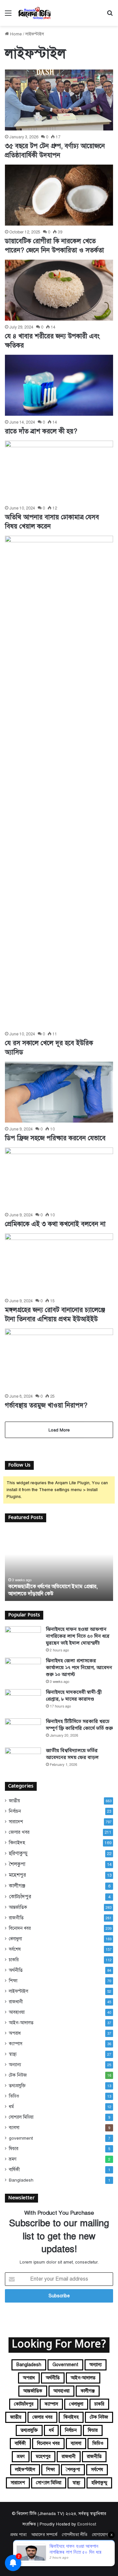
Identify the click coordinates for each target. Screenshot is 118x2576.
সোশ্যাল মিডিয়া (21, 2117)
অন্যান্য (15, 2065)
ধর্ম (11, 2107)
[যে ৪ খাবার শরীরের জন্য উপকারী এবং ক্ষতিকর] (59, 290)
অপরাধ (15, 2033)
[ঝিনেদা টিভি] (35, 13)
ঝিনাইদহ (17, 1843)
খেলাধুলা (15, 1939)
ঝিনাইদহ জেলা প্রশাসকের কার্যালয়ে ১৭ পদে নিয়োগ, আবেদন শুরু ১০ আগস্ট (79, 1668)
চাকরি (14, 1960)
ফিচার (14, 2149)
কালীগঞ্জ (17, 1886)
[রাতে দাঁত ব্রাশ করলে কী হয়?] (59, 385)
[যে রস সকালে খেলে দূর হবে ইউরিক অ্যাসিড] (59, 782)
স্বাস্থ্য (13, 2054)
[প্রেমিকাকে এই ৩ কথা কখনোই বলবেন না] (59, 1178)
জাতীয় (14, 1801)
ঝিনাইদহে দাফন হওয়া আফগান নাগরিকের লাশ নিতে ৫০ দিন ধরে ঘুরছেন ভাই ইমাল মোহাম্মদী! (78, 1637)
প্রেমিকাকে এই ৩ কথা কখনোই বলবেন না (55, 1224)
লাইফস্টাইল (19, 1991)
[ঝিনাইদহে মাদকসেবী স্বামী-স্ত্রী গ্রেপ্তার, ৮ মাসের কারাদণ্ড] (23, 1701)
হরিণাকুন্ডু (18, 1853)
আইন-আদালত (21, 2023)
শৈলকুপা (17, 1864)
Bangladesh (21, 2180)
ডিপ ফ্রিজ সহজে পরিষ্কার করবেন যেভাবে (55, 1138)
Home (15, 34)
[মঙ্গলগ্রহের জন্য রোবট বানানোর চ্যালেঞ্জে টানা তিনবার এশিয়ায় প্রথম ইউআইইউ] (59, 1264)
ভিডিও (14, 2096)
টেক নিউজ (18, 2075)
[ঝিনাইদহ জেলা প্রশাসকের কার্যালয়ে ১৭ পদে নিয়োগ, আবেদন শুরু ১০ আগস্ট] (23, 1670)
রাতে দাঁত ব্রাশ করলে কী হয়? (41, 431)
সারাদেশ (16, 1822)
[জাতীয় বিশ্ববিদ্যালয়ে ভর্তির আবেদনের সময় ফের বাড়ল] (23, 1760)
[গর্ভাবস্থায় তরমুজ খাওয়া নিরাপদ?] (59, 1359)
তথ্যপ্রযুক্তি (17, 2086)
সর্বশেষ (15, 1949)
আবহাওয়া (17, 2012)
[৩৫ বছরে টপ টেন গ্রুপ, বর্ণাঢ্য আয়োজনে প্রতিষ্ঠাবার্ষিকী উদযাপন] (59, 100)
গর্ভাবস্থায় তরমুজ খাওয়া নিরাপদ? (46, 1405)
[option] (59, 1565)
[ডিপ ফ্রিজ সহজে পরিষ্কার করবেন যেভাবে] (59, 1092)
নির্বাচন (15, 1811)
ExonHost (87, 2524)
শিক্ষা (13, 1981)
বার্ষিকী (14, 2170)
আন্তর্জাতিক (18, 1907)
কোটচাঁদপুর (20, 1897)
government (21, 2138)
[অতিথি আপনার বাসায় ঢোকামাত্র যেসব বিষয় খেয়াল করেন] (59, 471)
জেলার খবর (19, 1832)
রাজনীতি (16, 1918)
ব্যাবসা (14, 2128)
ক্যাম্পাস (16, 2044)
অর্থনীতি (16, 1970)
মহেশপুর (17, 1875)
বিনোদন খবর (20, 1928)
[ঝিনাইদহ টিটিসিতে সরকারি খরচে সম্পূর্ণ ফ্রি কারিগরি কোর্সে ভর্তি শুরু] (23, 1731)
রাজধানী (16, 2002)
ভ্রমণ (13, 2159)
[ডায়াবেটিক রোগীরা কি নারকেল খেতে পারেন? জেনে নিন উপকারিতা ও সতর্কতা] (59, 195)
